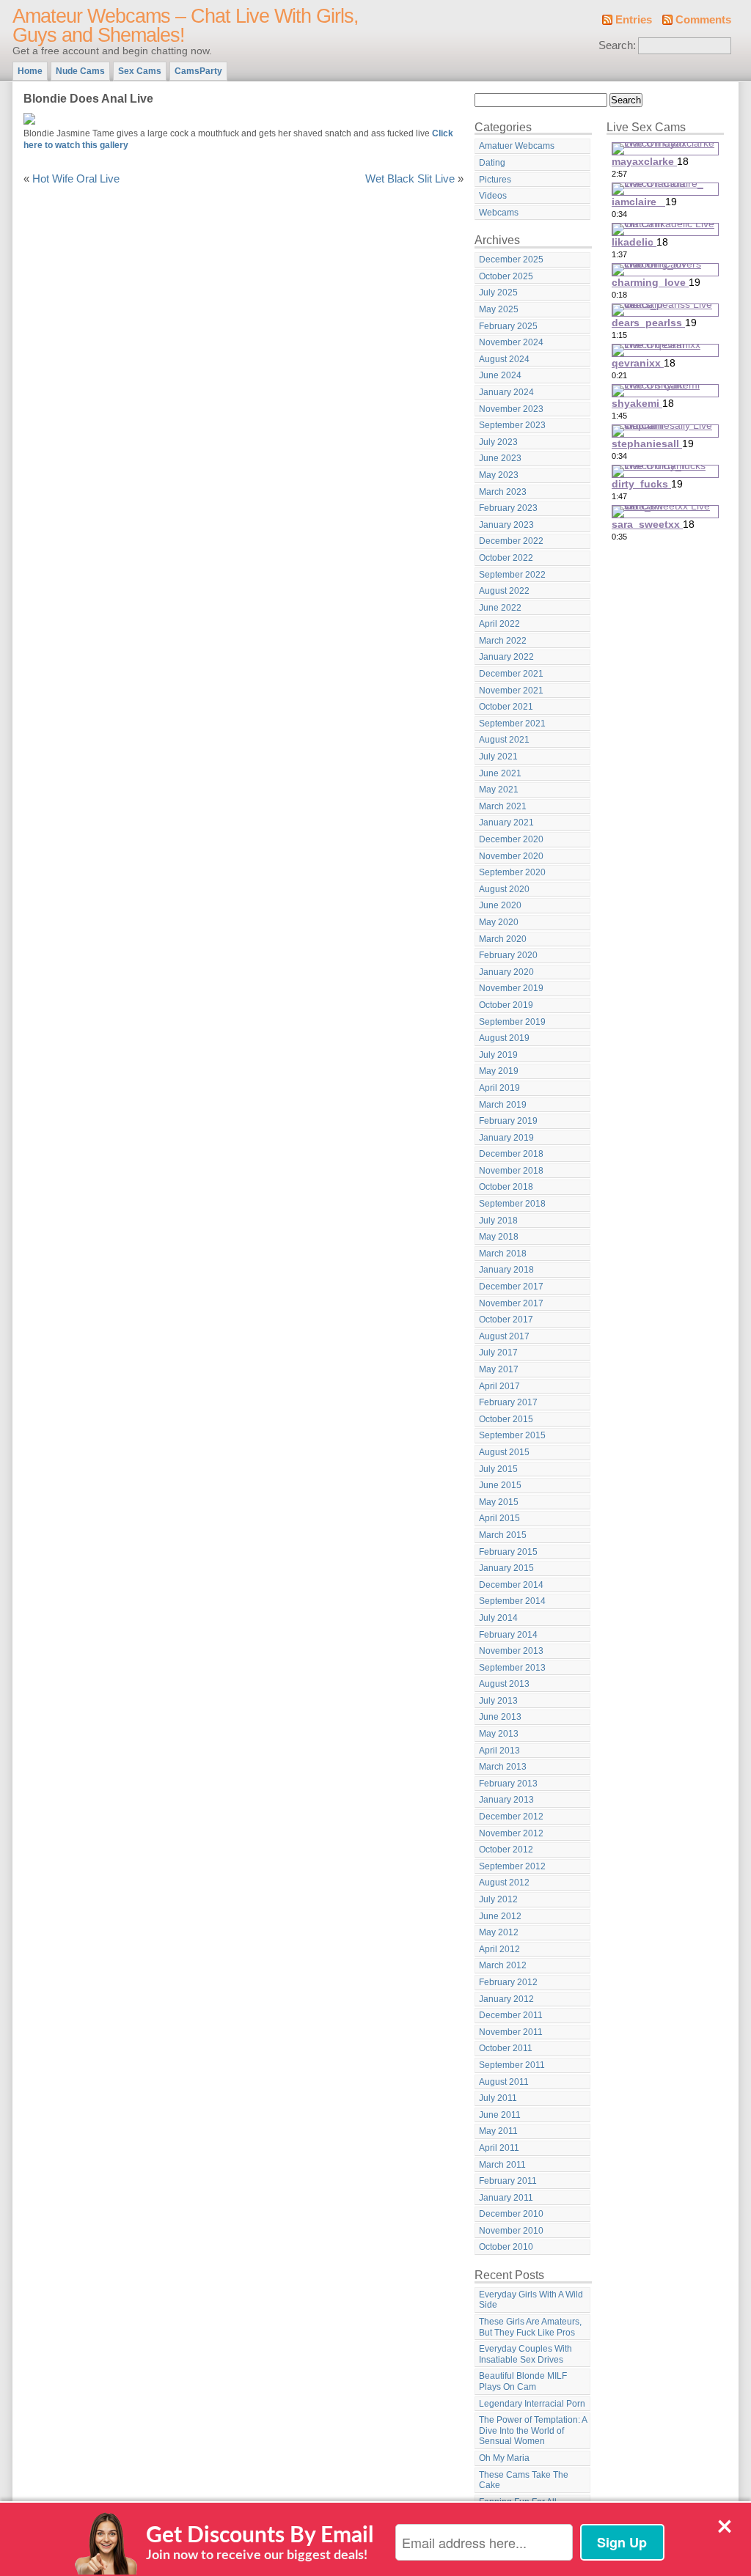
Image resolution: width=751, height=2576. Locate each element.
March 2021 (503, 806)
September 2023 (512, 425)
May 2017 (499, 1369)
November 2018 (511, 1171)
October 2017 (506, 1320)
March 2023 (503, 492)
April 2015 (499, 1518)
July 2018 (498, 1221)
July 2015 (498, 1469)
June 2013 (500, 1717)
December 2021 (511, 674)
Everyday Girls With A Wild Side (531, 2300)
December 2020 (511, 839)
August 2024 (504, 359)
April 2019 (499, 1088)
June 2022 (500, 608)
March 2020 (503, 939)
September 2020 (512, 872)
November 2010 (511, 2231)
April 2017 (499, 1386)
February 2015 (508, 1552)
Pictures (495, 180)
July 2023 (498, 442)
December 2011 (511, 2015)
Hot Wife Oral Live (76, 179)
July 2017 (498, 1353)
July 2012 (498, 1899)
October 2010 (506, 2247)
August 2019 (504, 1038)
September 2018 (512, 1204)
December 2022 (511, 541)
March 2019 (503, 1105)
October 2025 (506, 276)
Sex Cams (140, 71)
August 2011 (504, 2082)
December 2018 (511, 1154)
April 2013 (499, 1751)
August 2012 (504, 1883)
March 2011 (502, 2165)
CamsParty (198, 71)
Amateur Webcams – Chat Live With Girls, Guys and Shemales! (186, 26)
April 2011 (499, 2148)
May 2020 (499, 922)
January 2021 (506, 823)
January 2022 (506, 657)
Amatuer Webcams (517, 146)
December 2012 (511, 1817)
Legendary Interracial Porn (532, 2404)
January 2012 (506, 1999)
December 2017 (511, 1287)
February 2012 (508, 1982)
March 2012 (503, 1965)
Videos (493, 196)
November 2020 (511, 856)
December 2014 (511, 1585)
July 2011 (498, 2098)
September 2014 (512, 1601)
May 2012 (499, 1932)
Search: (617, 45)
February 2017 (508, 1402)
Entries (634, 20)
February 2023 (508, 508)
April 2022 (499, 624)
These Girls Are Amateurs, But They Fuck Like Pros (530, 2327)
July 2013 (498, 1701)
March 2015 (503, 1535)
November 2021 (511, 691)
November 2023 (511, 409)
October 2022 (506, 558)
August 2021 (504, 740)
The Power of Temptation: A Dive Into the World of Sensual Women (533, 2430)
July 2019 (498, 1055)
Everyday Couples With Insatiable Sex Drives (525, 2354)
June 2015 (500, 1485)
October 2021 (506, 707)
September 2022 (512, 575)
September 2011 (512, 2065)
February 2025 (508, 326)
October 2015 (506, 1419)
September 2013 (512, 1668)
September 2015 (512, 1435)
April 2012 (499, 1949)
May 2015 (499, 1502)
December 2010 (511, 2214)
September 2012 (512, 1866)
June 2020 (500, 905)
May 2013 (499, 1734)
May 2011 (498, 2131)
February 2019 (508, 1121)
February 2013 (508, 1784)
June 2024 (500, 375)
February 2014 (508, 1635)
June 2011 (500, 2115)
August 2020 (504, 889)
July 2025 (498, 292)
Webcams (499, 213)
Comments (703, 20)
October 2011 (506, 2048)
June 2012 (500, 1916)
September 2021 (512, 724)
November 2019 (511, 988)
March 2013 (503, 1767)
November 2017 (511, 1303)
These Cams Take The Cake (524, 2480)
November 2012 (511, 1833)
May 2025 (499, 309)
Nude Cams (80, 71)
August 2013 (504, 1684)
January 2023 (506, 525)
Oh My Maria (504, 2458)
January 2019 (506, 1138)
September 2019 (512, 1022)
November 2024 (511, 342)
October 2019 (506, 1005)
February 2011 (508, 2181)
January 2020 (506, 972)
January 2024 (506, 392)
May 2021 (499, 790)
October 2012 (506, 1850)
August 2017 (504, 1336)
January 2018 (506, 1270)
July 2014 (498, 1618)
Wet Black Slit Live (410, 179)
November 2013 (511, 1651)
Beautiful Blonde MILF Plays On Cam (523, 2381)
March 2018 (503, 1254)
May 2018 (499, 1237)
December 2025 (511, 260)
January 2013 (506, 1800)
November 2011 (511, 2032)
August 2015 (504, 1452)
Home (30, 71)
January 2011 (506, 2198)
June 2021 (500, 773)
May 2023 (499, 475)
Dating (492, 163)
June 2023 (500, 458)
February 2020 (508, 955)
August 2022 (504, 591)
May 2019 (499, 1071)
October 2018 (506, 1187)
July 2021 (498, 757)
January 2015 (506, 1568)
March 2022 (503, 641)
